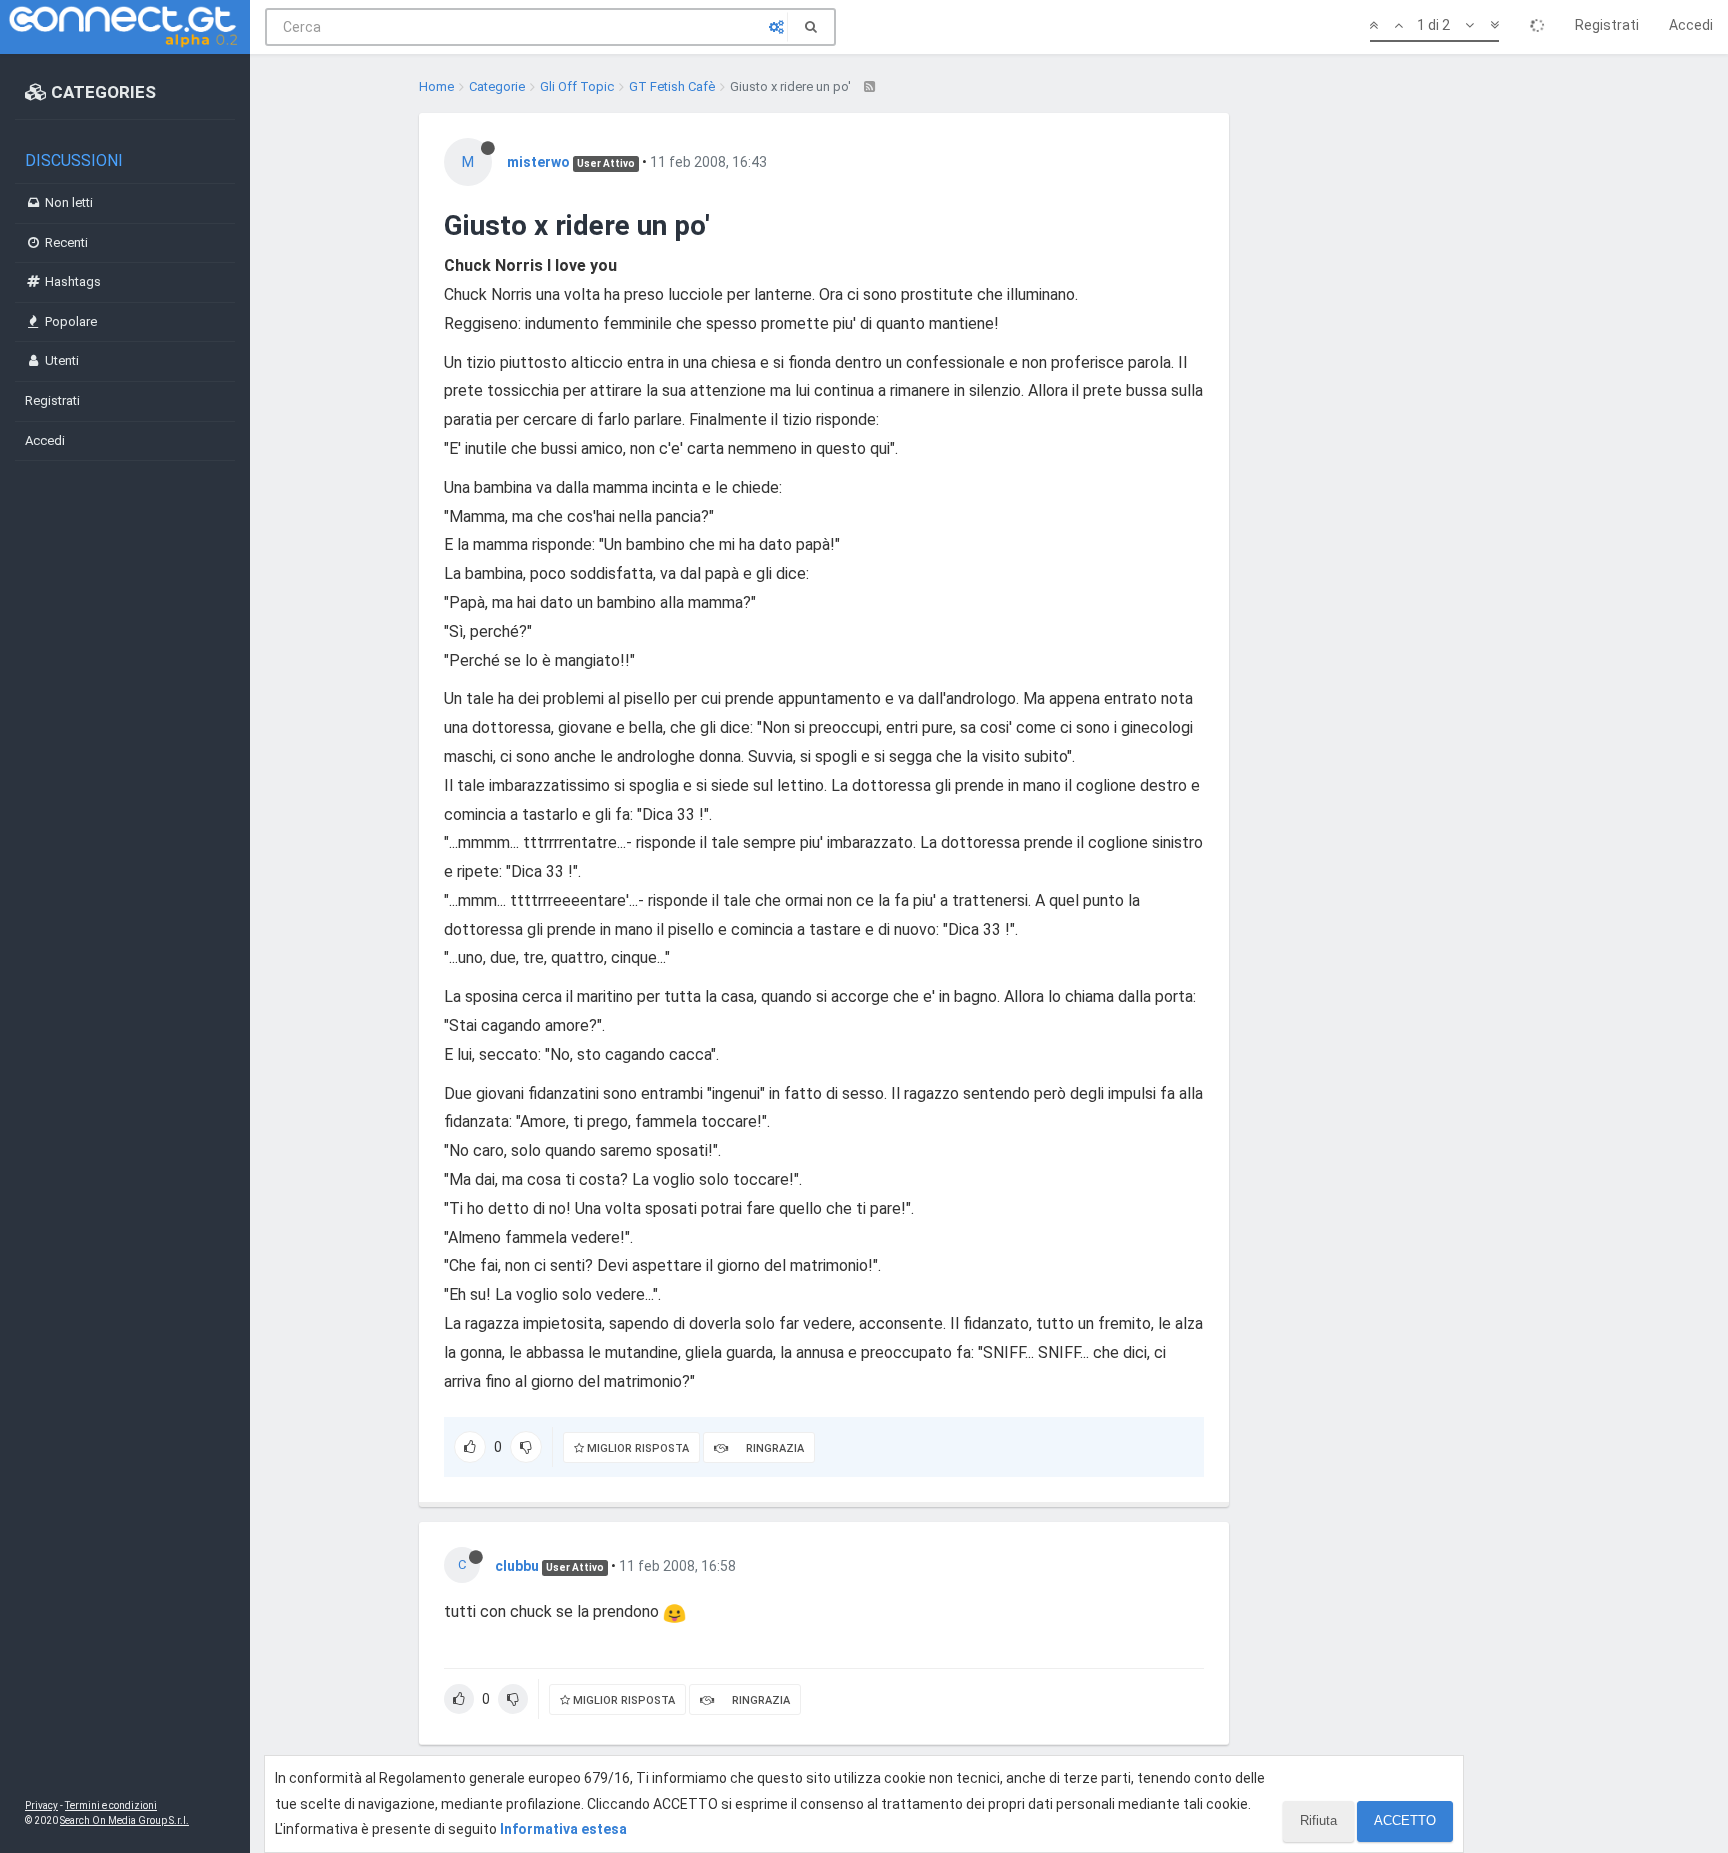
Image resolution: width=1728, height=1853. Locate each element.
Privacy (41, 1805)
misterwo (538, 162)
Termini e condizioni (111, 1805)
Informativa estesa (563, 1829)
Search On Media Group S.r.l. (124, 1820)
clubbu (517, 1566)
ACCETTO (1405, 1820)
